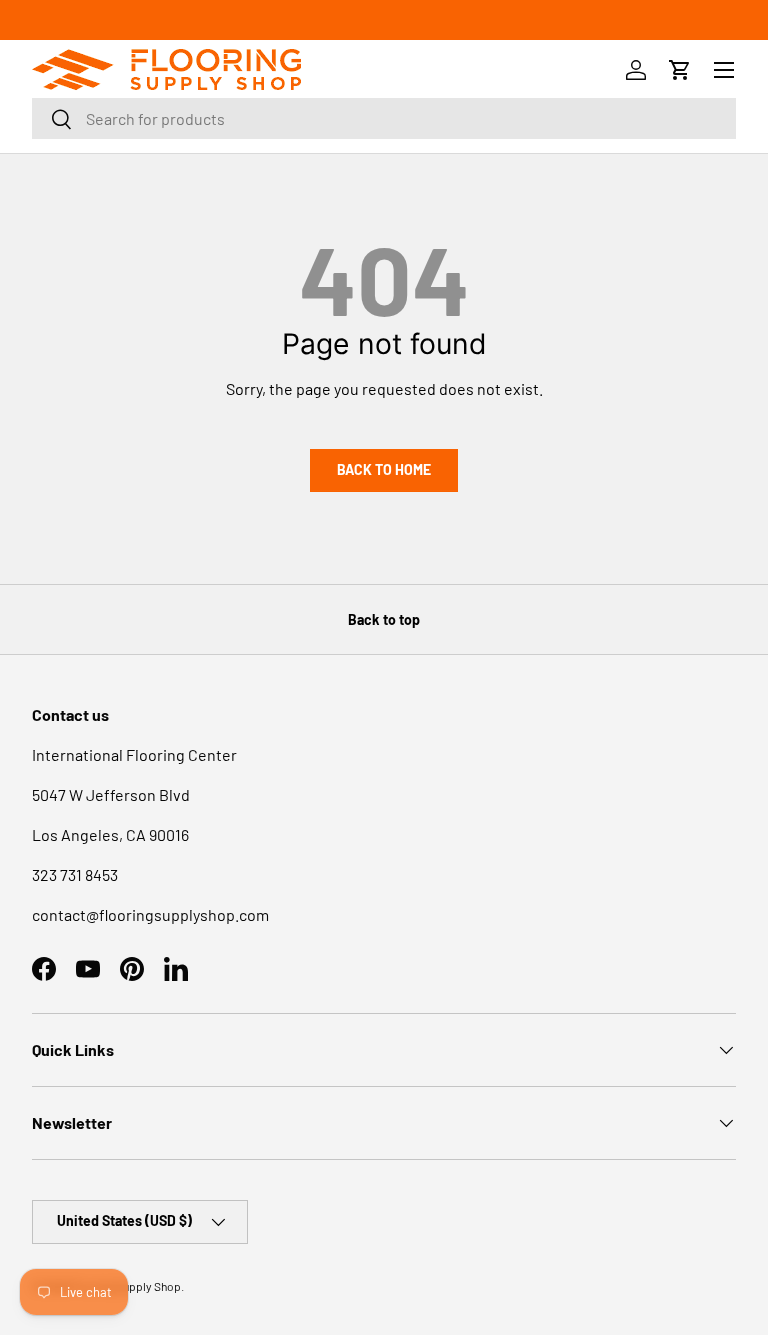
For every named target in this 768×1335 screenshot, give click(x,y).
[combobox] (384, 118)
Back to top (384, 619)
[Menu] (724, 70)
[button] (680, 70)
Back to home (384, 469)
